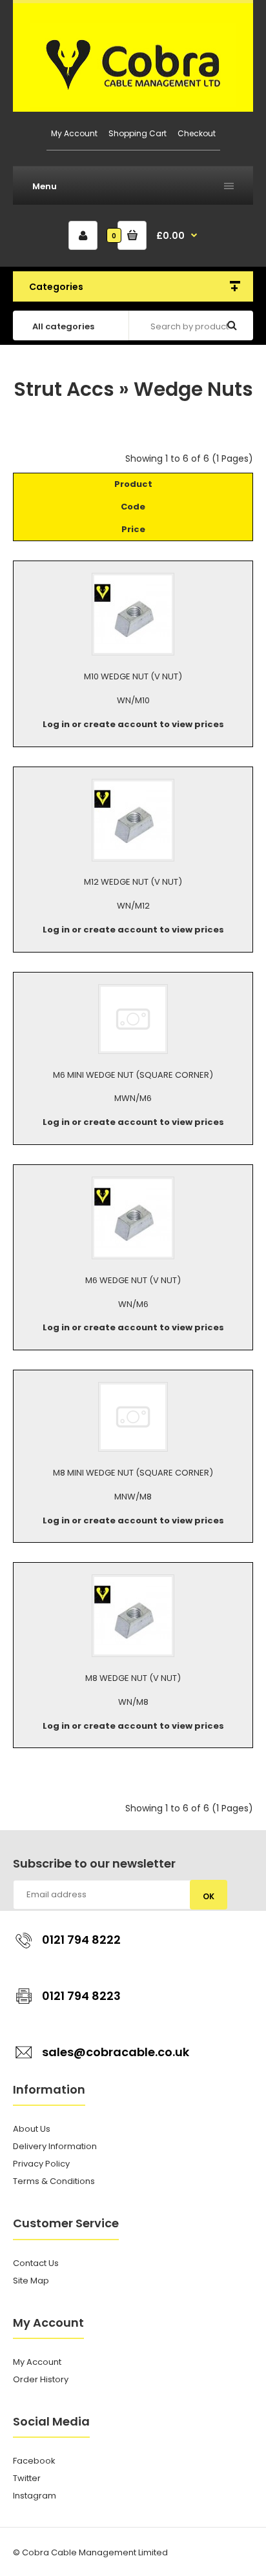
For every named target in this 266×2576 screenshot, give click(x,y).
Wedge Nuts (193, 389)
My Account (74, 133)
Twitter (27, 2478)
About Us (32, 2129)
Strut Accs (64, 389)
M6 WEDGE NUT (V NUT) (133, 1280)
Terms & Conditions (54, 2181)
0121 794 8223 (81, 1996)
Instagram (35, 2496)
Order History (41, 2379)
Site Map (31, 2281)
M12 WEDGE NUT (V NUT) (133, 882)
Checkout (197, 133)
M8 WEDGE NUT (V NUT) (133, 1678)
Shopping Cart (138, 133)
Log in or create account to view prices (133, 724)
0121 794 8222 (81, 1940)
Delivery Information (55, 2146)
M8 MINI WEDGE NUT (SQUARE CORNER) (133, 1473)
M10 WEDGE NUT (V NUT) (133, 676)
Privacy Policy (41, 2164)
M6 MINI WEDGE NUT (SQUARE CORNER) (133, 1075)
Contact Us (36, 2263)
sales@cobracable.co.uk (116, 2052)
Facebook (34, 2461)
